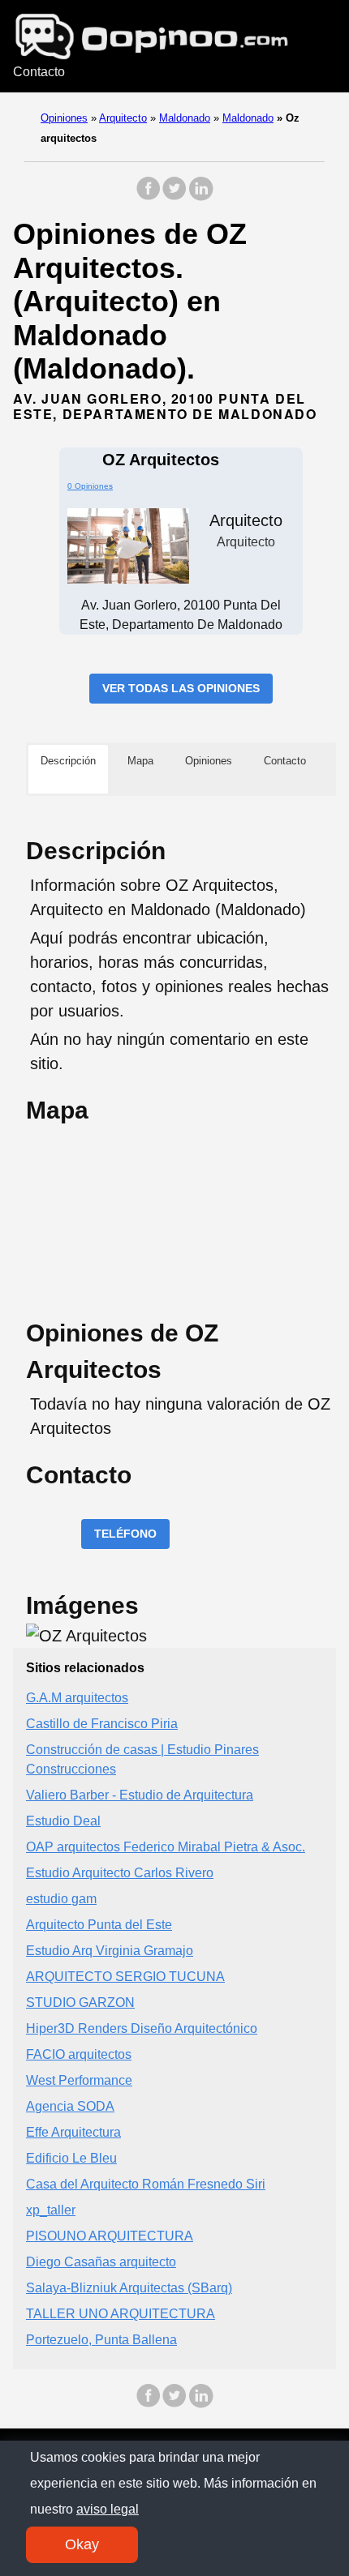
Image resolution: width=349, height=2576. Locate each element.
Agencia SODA (70, 2106)
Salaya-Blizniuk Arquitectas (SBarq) (129, 2288)
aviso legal (108, 2509)
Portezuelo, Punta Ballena (101, 2340)
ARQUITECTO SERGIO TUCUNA (125, 1977)
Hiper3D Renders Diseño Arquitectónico (142, 2028)
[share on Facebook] (149, 197)
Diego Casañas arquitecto (101, 2262)
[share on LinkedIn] (200, 197)
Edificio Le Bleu (71, 2158)
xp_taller (51, 2210)
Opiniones (64, 118)
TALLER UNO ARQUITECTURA (121, 2314)
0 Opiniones (90, 486)
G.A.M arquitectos (77, 1698)
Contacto (39, 72)
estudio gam (61, 1899)
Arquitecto (123, 118)
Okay (82, 2544)
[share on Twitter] (174, 197)
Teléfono (125, 1534)
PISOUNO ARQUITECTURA (110, 2236)
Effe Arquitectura (73, 2132)
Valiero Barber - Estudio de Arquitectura (140, 1795)
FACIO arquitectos (79, 2054)
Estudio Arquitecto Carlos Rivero (120, 1873)
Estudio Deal (63, 1821)
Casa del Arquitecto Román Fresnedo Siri (146, 2184)
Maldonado (185, 118)
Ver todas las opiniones (181, 688)
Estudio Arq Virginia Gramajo (110, 1951)
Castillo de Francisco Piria (102, 1724)
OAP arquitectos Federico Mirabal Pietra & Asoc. (166, 1847)
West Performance (79, 2080)
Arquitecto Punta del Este (99, 1925)
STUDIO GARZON (80, 2003)
